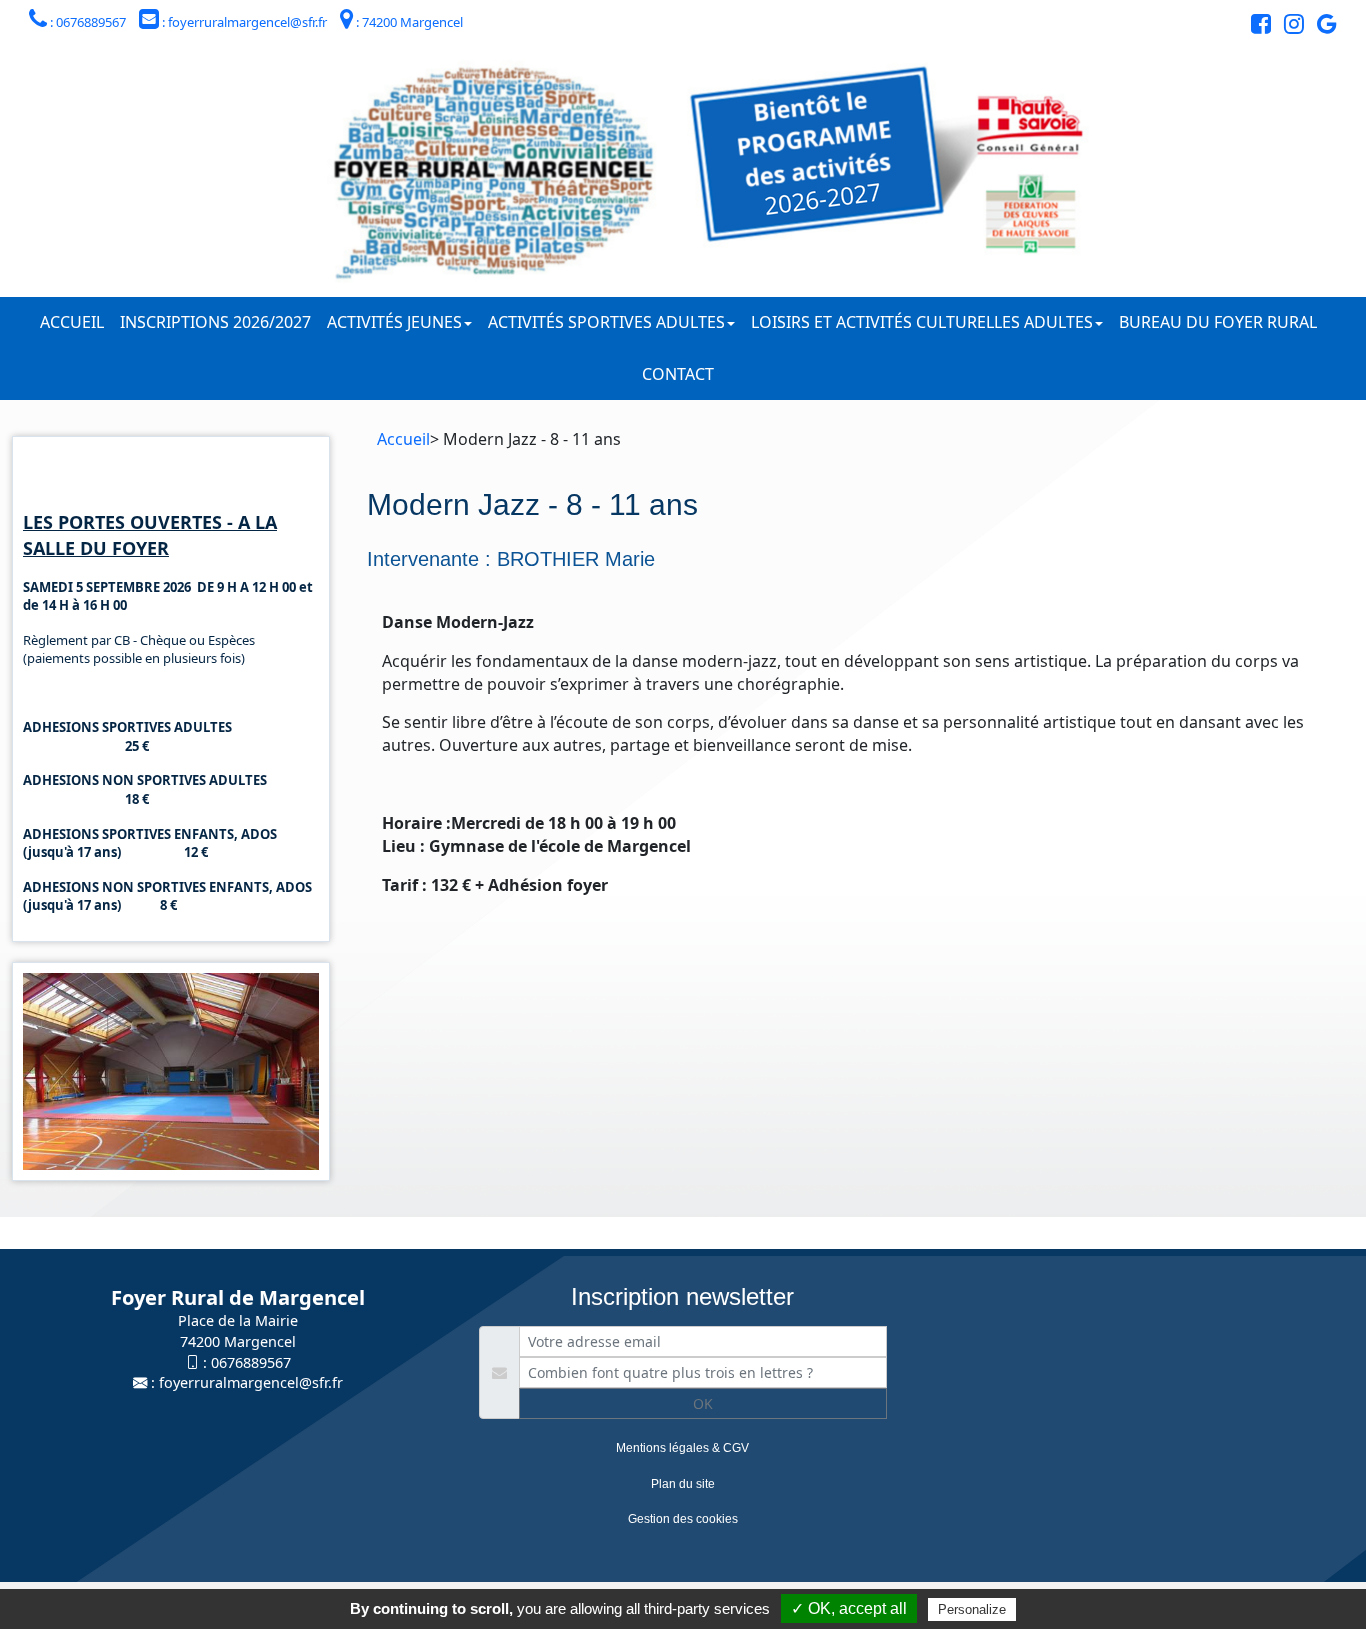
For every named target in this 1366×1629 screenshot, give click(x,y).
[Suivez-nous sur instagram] (1289, 27)
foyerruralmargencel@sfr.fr (251, 1382)
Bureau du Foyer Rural (1218, 322)
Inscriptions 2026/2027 (215, 322)
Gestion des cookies (683, 1519)
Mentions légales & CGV (682, 1448)
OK (703, 1403)
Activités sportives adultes (606, 322)
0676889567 (251, 1362)
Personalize (972, 1609)
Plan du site (683, 1484)
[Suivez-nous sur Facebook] (1256, 27)
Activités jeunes (394, 322)
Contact (678, 374)
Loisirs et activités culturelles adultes (922, 322)
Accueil (72, 322)
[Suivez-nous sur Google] (1322, 27)
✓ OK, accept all (849, 1608)
